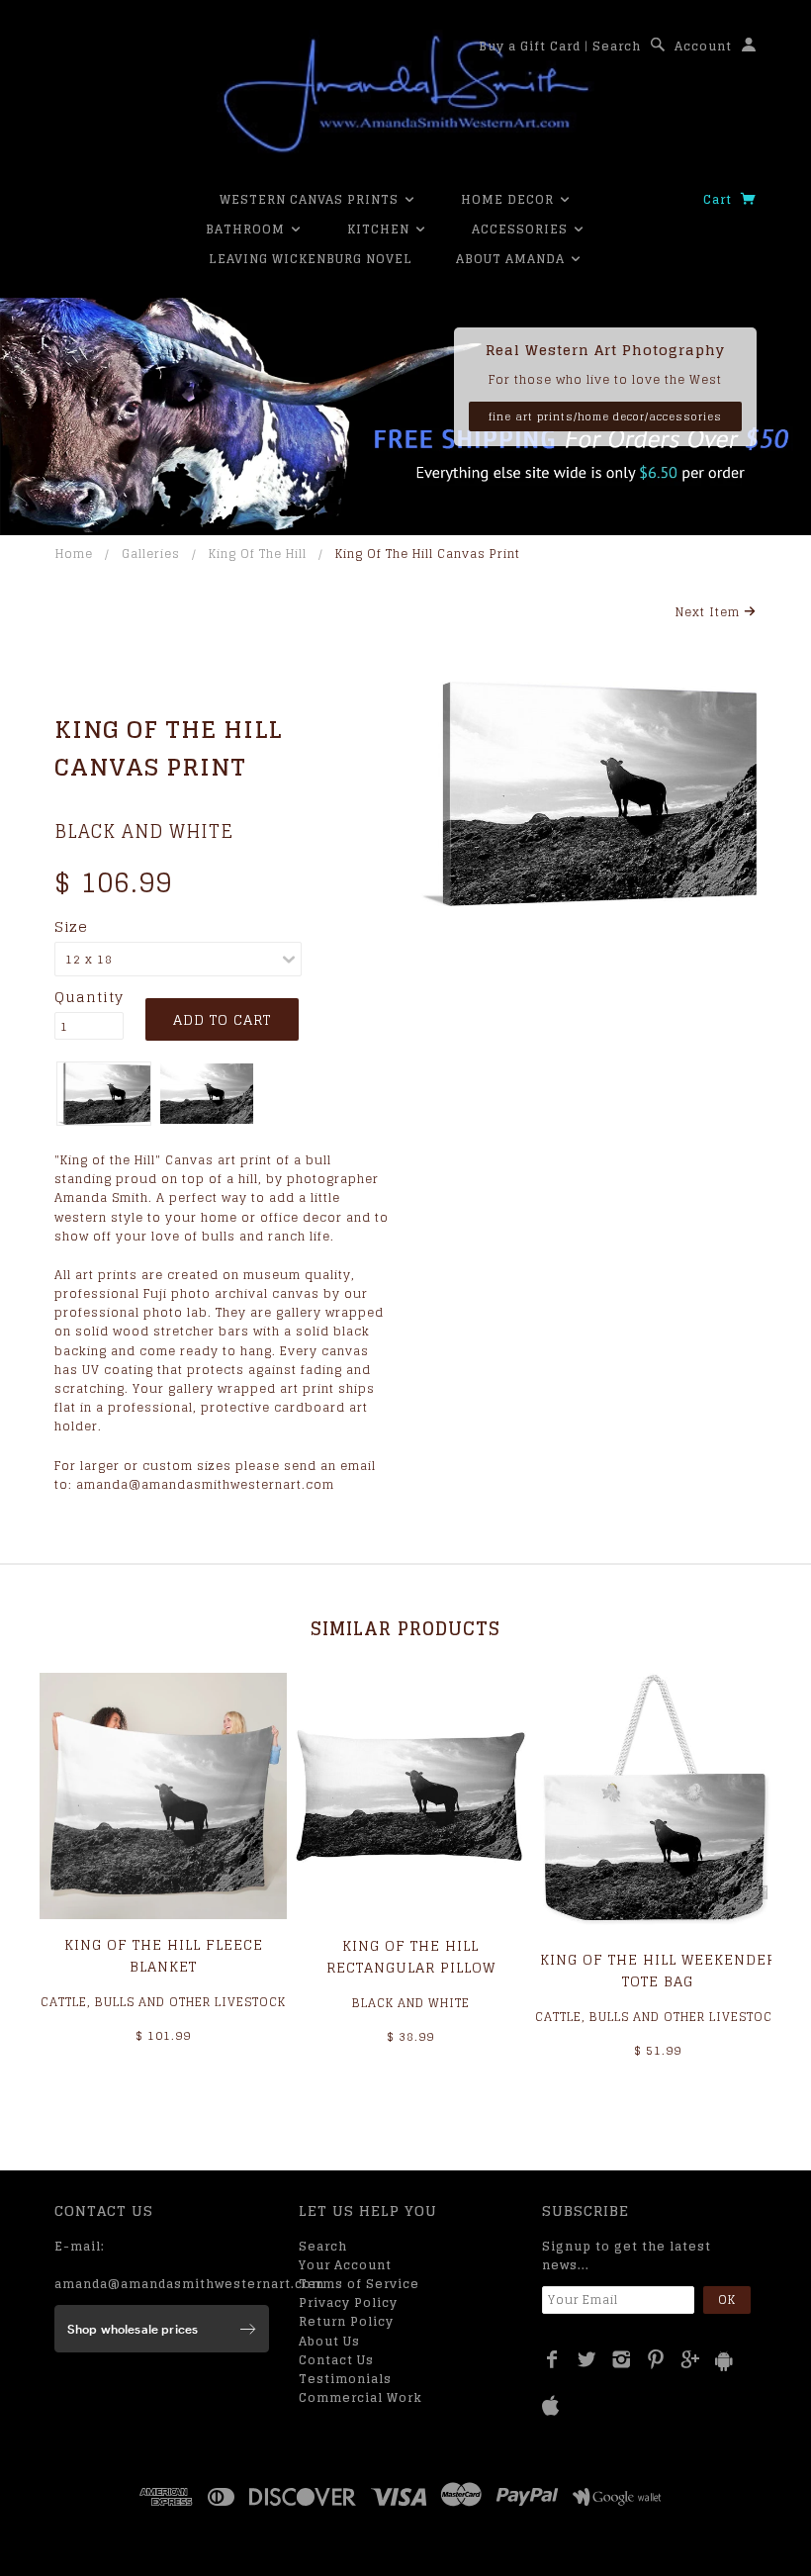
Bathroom (247, 229)
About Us (329, 2341)
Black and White (144, 831)
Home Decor (509, 199)
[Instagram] (622, 2359)
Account (703, 46)
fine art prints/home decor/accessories (605, 416)
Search (617, 46)
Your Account (345, 2265)
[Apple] (551, 2406)
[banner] (405, 94)
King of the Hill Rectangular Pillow (411, 1956)
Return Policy (346, 2321)
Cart (720, 199)
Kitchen (380, 229)
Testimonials (345, 2379)
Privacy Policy (348, 2302)
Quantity (89, 997)
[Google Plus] (691, 2359)
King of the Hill (258, 553)
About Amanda (512, 259)
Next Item (710, 612)
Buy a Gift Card (530, 46)
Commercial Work (360, 2397)
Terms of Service (359, 2284)
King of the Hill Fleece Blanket (164, 1955)
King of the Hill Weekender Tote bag (658, 1970)
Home (74, 553)
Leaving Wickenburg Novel (311, 259)
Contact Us (336, 2360)
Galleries (151, 553)
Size (71, 927)
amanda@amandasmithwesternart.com (189, 2284)
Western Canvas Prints (311, 199)
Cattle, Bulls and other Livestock (163, 2002)
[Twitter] (587, 2359)
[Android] (724, 2361)
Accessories (522, 229)
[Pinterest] (656, 2359)
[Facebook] (552, 2359)
